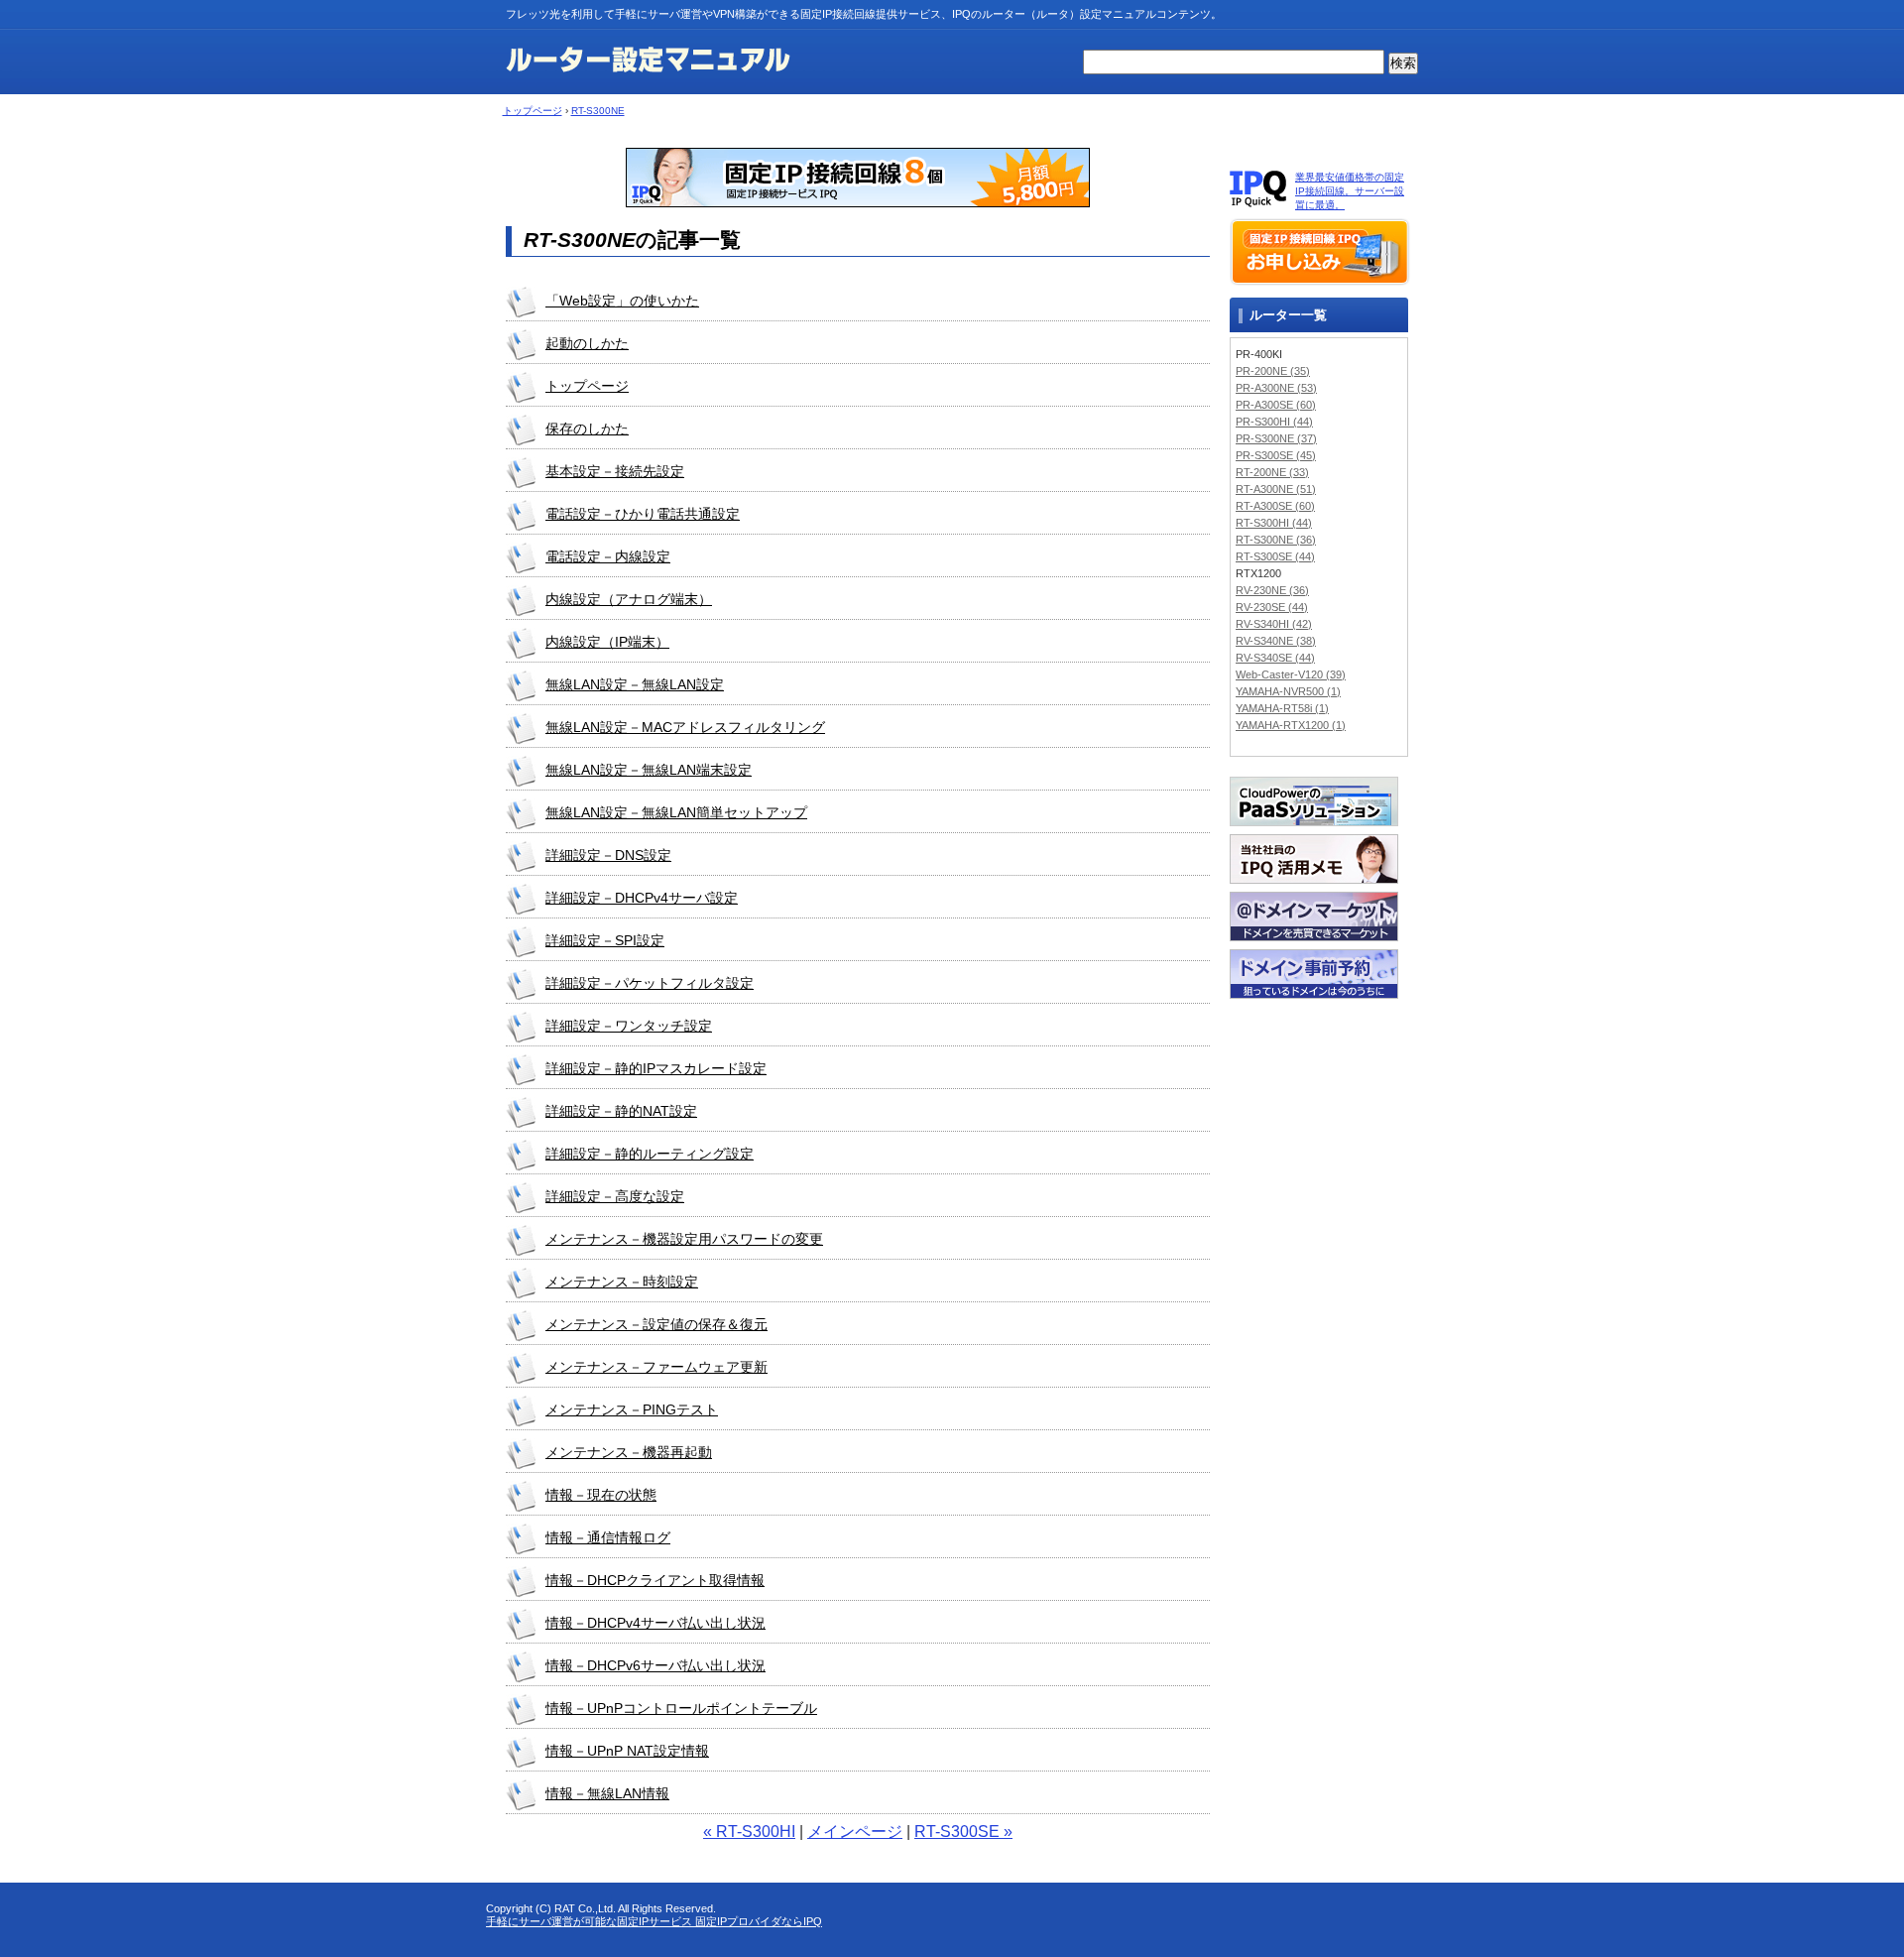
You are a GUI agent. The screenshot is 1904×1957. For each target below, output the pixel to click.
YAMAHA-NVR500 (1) (1288, 691)
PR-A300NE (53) (1276, 388)
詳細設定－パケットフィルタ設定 (650, 983)
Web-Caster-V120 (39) (1291, 674)
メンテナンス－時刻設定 (622, 1282)
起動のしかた (587, 343)
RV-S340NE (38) (1276, 641)
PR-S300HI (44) (1274, 422)
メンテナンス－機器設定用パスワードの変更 (684, 1239)
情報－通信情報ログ (608, 1537)
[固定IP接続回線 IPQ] (858, 202)
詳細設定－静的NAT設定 (621, 1111)
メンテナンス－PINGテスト (632, 1409)
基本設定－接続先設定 (615, 471)
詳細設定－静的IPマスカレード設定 (656, 1068)
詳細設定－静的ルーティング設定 (650, 1154)
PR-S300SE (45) (1276, 455)
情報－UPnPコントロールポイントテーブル (681, 1708)
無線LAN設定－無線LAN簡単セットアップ (676, 812)
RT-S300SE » (963, 1832)
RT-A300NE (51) (1276, 489)
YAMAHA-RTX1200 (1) (1291, 725)
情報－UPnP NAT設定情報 (627, 1751)
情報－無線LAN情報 (607, 1793)
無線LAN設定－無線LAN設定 (635, 684)
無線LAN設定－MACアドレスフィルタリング (685, 727)
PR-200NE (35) (1273, 371)
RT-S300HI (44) (1274, 523)
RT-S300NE (598, 111)
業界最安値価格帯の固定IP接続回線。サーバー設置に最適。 (1350, 191)
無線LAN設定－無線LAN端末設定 (649, 770)
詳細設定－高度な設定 (615, 1196)
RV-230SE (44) (1272, 607)
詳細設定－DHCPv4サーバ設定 (642, 898)
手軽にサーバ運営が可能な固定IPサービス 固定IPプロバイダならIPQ (654, 1921)
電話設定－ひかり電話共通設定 (643, 514)
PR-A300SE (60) (1276, 405)
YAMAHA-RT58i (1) (1282, 708)
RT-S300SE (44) (1275, 556)
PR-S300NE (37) (1276, 438)
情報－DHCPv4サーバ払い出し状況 (655, 1623)
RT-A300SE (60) (1275, 506)
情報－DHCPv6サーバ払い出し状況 (655, 1665)
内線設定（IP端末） (607, 642)
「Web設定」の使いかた (622, 301)
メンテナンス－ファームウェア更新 (656, 1367)
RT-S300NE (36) (1276, 540)
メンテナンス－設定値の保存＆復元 (656, 1324)
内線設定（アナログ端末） (629, 599)
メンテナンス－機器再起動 (629, 1452)
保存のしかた (587, 428)
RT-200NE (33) (1272, 472)
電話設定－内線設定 (608, 556)
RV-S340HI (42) (1274, 624)
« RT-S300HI (749, 1832)
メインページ (855, 1832)
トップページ (533, 111)
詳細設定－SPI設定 (605, 940)
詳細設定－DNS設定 (608, 855)
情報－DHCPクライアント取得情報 (655, 1580)
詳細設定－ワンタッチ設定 (629, 1026)
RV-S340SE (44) (1275, 658)
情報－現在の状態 (601, 1495)
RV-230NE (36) (1272, 590)
